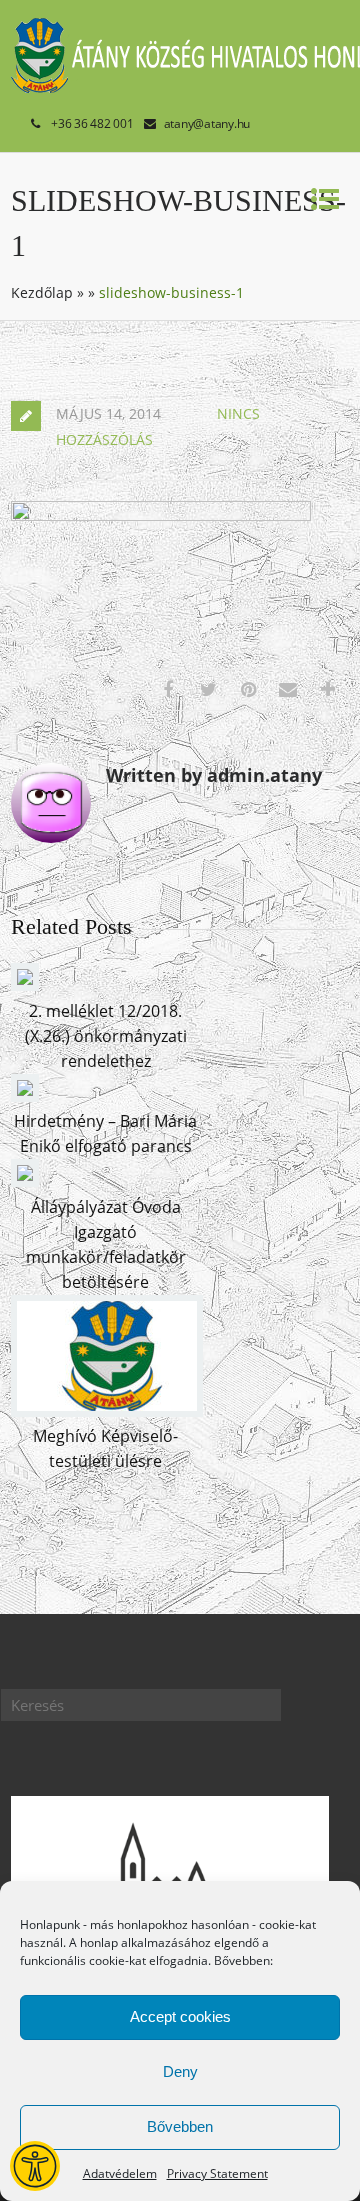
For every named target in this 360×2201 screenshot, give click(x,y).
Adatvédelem (120, 2173)
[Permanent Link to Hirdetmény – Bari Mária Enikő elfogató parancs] (25, 1096)
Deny (180, 2071)
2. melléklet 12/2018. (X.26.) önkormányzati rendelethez (106, 1036)
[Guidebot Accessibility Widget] (35, 2166)
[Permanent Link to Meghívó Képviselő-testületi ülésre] (107, 1411)
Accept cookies (180, 2016)
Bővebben (180, 2126)
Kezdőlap (42, 292)
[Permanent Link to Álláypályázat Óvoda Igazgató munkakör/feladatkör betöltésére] (25, 1181)
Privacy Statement (217, 2173)
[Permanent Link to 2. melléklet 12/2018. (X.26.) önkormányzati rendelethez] (25, 985)
